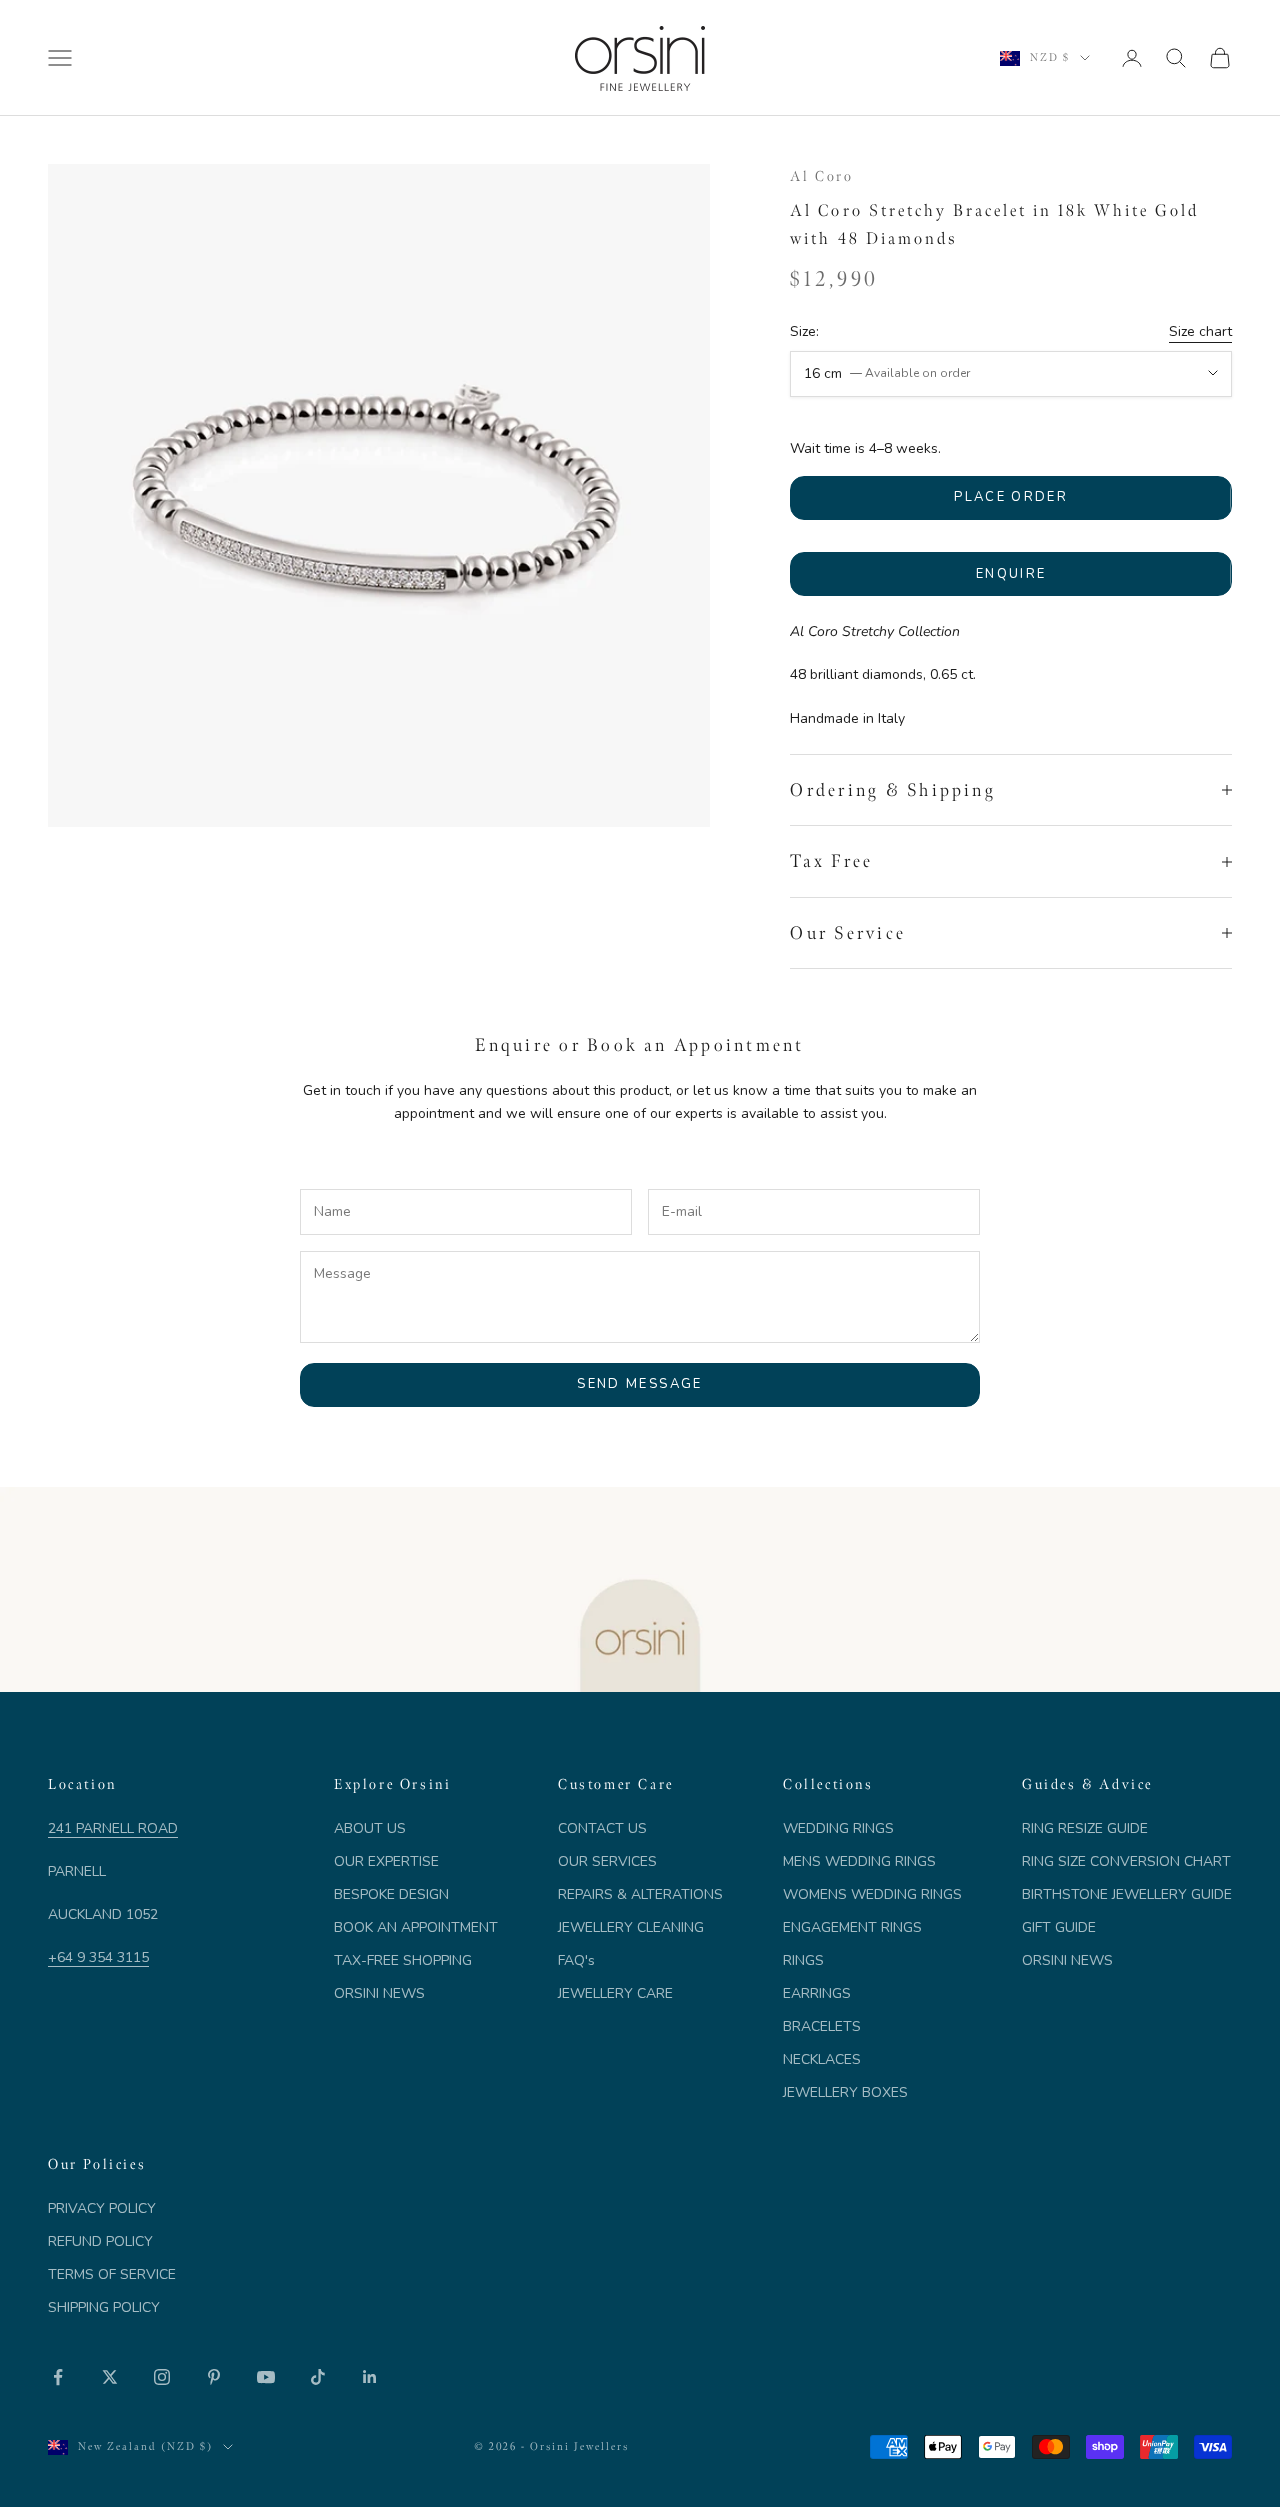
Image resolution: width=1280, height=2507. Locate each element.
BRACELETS (822, 2026)
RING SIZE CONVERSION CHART (1126, 1861)
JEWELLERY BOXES (845, 2092)
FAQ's (576, 1960)
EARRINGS (817, 1993)
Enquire (1011, 574)
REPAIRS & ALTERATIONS (640, 1894)
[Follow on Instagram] (162, 2377)
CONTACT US (602, 1828)
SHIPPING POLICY (104, 2307)
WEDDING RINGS (838, 1828)
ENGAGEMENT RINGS (852, 1927)
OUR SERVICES (607, 1861)
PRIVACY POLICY (102, 2208)
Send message (639, 1384)
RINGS (803, 1960)
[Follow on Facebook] (58, 2377)
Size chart (1200, 331)
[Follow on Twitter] (110, 2377)
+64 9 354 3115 (98, 1957)
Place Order (1011, 497)
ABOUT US (370, 1828)
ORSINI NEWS (379, 1993)
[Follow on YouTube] (266, 2377)
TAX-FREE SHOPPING (403, 1960)
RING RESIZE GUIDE (1085, 1828)
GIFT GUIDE (1059, 1927)
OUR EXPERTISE (386, 1861)
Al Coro (821, 176)
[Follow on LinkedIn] (370, 2377)
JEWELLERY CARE (615, 1993)
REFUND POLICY (100, 2241)
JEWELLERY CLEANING (631, 1927)
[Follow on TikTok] (318, 2377)
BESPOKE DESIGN (391, 1894)
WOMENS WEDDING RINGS (872, 1894)
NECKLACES (822, 2059)
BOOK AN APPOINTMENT (416, 1927)
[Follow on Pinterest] (214, 2377)
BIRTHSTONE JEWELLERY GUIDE (1127, 1894)
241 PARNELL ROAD (113, 1828)
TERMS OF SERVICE (112, 2274)
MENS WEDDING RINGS (859, 1861)
